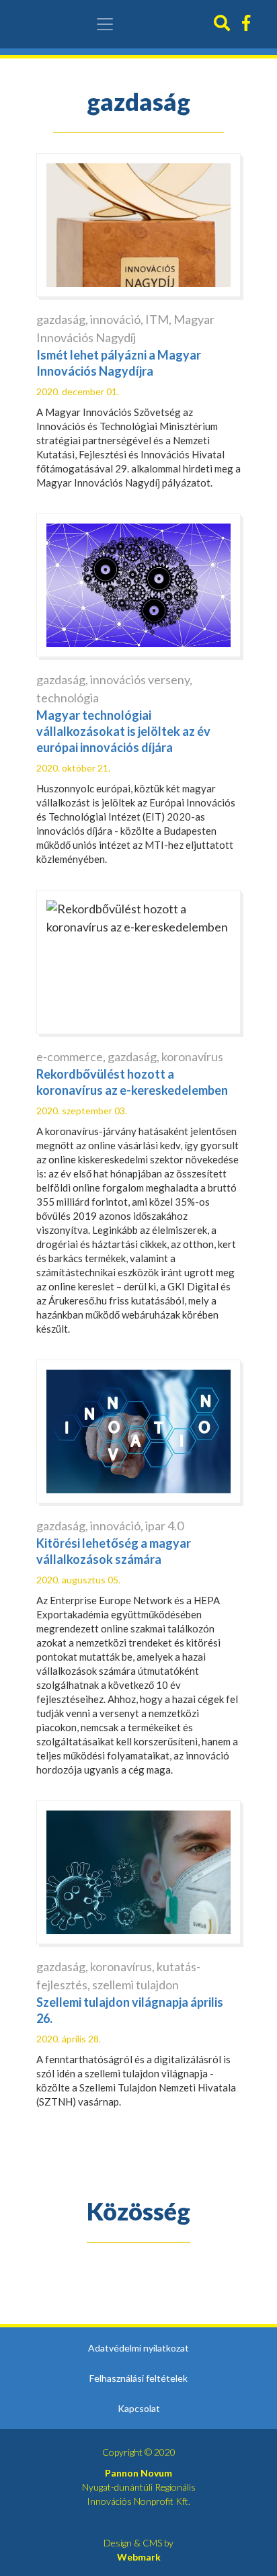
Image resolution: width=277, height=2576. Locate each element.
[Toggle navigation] (105, 24)
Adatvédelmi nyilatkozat (138, 2348)
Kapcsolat (139, 2408)
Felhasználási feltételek (138, 2378)
